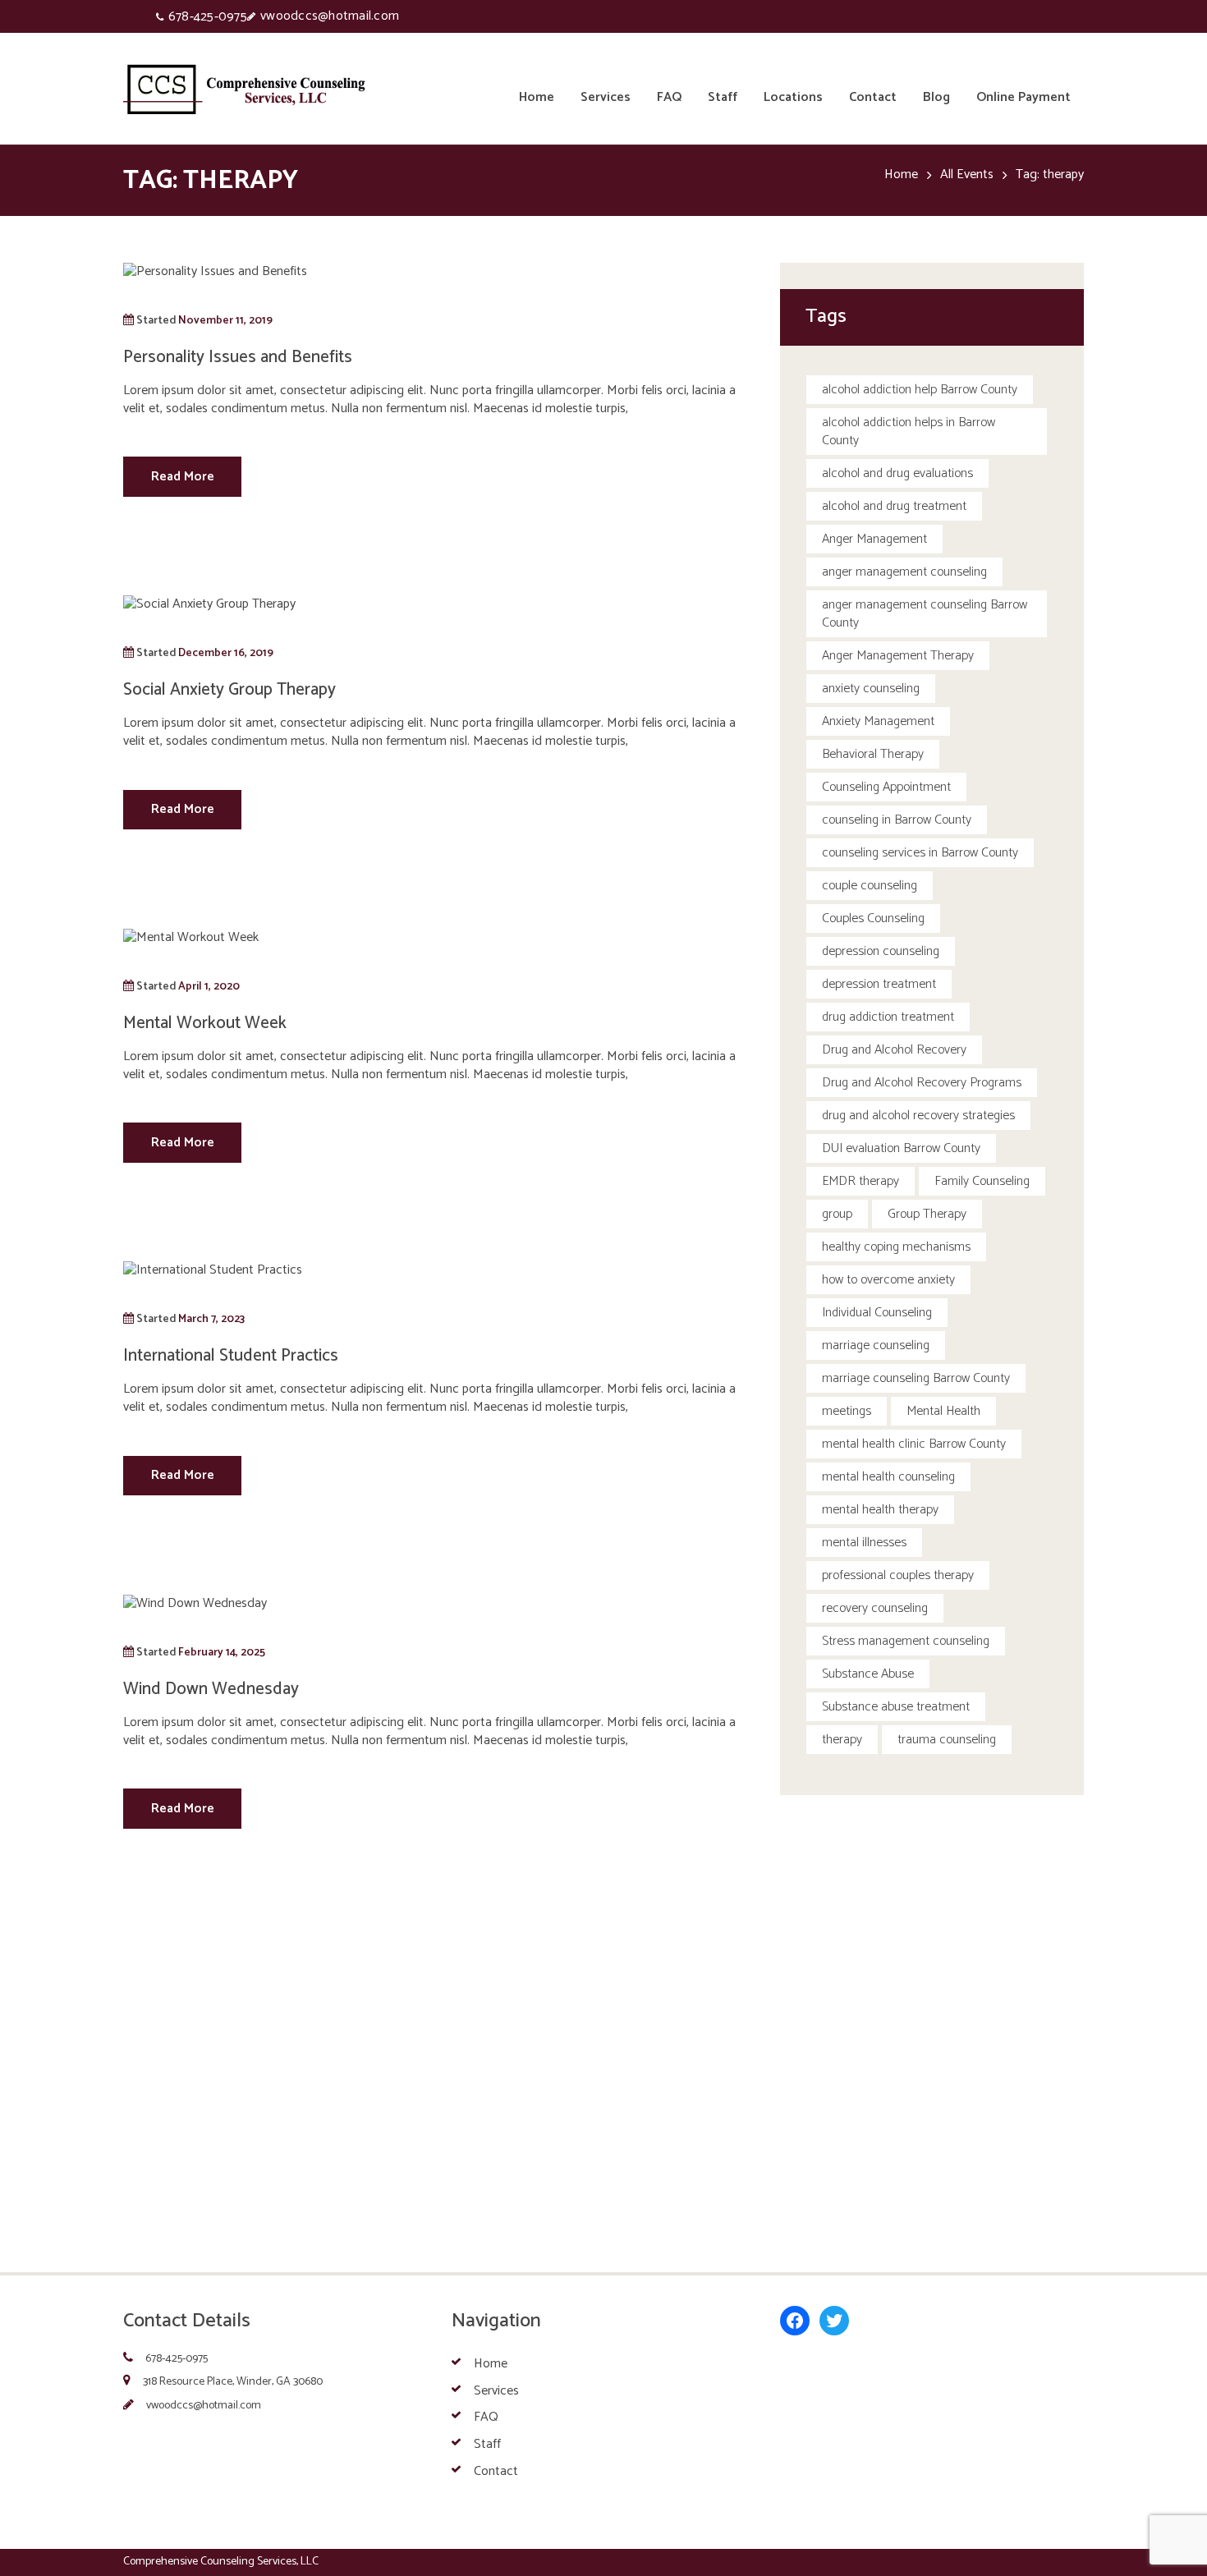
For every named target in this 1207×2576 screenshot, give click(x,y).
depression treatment (879, 984)
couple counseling (870, 886)
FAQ (486, 2417)
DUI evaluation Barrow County (901, 1148)
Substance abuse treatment (896, 1707)
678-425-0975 (208, 17)
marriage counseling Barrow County (916, 1378)
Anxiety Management (878, 721)
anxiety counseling (871, 689)
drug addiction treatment (888, 1017)
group (837, 1214)
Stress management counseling (906, 1641)
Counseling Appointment (886, 787)
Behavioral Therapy (873, 754)
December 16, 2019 (226, 653)
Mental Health (943, 1411)
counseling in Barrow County (897, 820)
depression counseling (881, 951)
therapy (842, 1740)
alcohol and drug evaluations (897, 473)
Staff (487, 2444)
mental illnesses (864, 1543)
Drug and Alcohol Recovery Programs (922, 1083)
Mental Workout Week (205, 1023)
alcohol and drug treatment (894, 506)
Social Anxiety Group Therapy (229, 690)
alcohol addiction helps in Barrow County (909, 432)
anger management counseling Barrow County (925, 614)
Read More (183, 477)
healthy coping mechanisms (896, 1247)
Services (496, 2390)
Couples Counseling (873, 918)
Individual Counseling (877, 1313)
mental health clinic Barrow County (914, 1444)
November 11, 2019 (225, 320)
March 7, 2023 (211, 1319)
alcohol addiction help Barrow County (920, 390)
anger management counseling (904, 572)
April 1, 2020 (209, 986)
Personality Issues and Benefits (238, 357)
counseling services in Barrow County (920, 853)
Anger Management (874, 539)
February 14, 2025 (222, 1652)
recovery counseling (875, 1608)
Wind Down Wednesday (211, 1689)
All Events (967, 175)
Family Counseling (982, 1181)
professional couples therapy (898, 1575)
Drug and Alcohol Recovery (894, 1050)
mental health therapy (880, 1510)
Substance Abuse (868, 1674)
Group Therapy (927, 1214)
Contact (496, 2471)
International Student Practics (231, 1356)
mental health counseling (888, 1477)
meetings (847, 1411)
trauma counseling (947, 1740)
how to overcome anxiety (888, 1280)
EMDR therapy (861, 1181)
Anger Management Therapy (898, 656)
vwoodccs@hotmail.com (330, 16)
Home (901, 175)
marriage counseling (876, 1345)
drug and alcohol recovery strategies (918, 1116)
